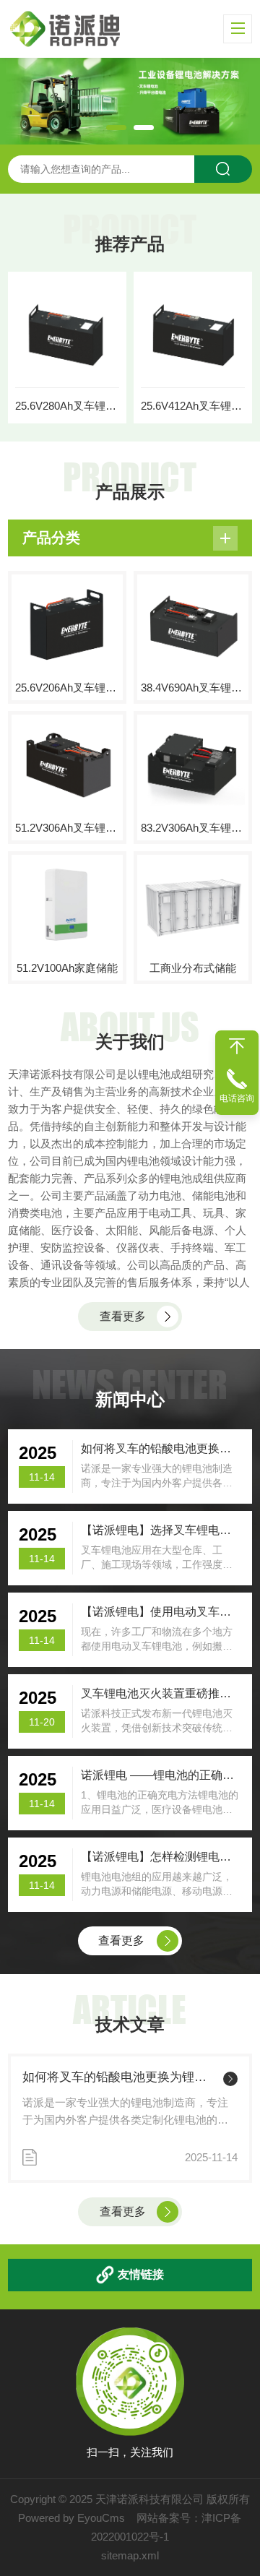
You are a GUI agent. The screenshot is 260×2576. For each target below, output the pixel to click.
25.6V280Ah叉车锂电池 (67, 406)
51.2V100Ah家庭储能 (67, 968)
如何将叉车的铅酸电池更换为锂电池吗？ (161, 1448)
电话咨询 (237, 1098)
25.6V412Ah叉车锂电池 (193, 406)
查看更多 (123, 1316)
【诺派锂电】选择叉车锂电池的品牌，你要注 (161, 1530)
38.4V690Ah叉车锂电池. (193, 688)
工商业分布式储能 (193, 968)
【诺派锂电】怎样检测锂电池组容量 (161, 1857)
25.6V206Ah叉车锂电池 (67, 688)
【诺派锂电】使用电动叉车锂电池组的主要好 (161, 1612)
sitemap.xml (130, 2555)
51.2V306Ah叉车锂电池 (67, 828)
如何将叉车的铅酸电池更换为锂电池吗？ (120, 2077)
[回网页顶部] (237, 1046)
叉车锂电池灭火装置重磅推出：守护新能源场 (161, 1693)
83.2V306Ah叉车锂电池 (193, 828)
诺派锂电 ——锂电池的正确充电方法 (161, 1775)
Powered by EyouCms (71, 2518)
